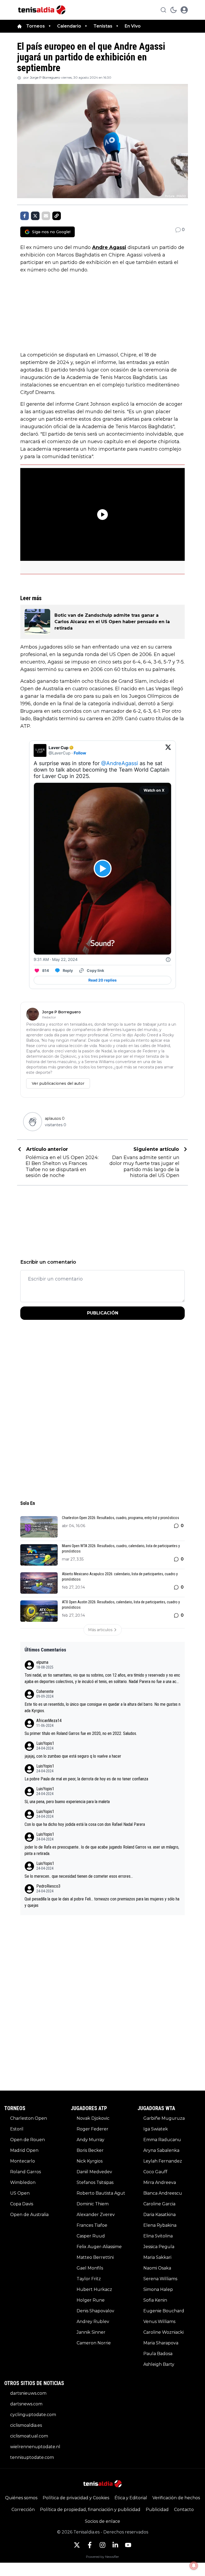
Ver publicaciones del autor (58, 1083)
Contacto (184, 2510)
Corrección (23, 2510)
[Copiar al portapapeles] (57, 216)
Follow (80, 753)
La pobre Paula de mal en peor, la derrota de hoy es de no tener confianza (86, 1779)
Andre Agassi (109, 247)
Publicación (103, 1313)
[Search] (163, 10)
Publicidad (157, 2510)
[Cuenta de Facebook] (90, 2545)
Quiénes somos (21, 2498)
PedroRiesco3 (48, 1886)
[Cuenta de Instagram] (102, 2545)
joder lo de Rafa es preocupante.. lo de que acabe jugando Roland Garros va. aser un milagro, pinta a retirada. (102, 1850)
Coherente (45, 1691)
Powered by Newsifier (102, 2557)
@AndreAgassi (120, 763)
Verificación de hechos (176, 2498)
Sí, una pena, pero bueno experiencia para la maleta (67, 1802)
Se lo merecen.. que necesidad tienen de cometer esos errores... (79, 1876)
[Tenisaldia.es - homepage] (42, 10)
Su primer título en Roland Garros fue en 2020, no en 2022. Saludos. (81, 1733)
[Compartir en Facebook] (25, 216)
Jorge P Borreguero (45, 77)
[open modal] (184, 10)
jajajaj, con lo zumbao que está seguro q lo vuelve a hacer (73, 1756)
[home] (19, 26)
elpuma (42, 1662)
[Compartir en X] (35, 216)
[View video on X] (103, 869)
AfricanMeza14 (49, 1721)
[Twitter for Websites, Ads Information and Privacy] (168, 960)
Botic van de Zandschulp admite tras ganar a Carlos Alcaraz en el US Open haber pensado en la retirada (112, 622)
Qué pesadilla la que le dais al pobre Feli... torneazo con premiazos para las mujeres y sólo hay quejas (102, 1902)
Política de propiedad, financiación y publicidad (90, 2510)
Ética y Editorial (131, 2498)
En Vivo (133, 26)
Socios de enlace (102, 2521)
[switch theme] (174, 10)
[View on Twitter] (168, 750)
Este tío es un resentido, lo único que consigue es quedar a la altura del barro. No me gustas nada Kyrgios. (102, 1707)
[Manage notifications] (194, 2566)
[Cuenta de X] (77, 2545)
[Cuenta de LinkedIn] (115, 2545)
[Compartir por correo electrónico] (46, 216)
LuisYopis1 (45, 1743)
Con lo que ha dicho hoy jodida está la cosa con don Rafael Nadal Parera (85, 1824)
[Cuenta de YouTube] (128, 2545)
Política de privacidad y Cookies (76, 2498)
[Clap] (32, 1122)
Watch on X (154, 790)
